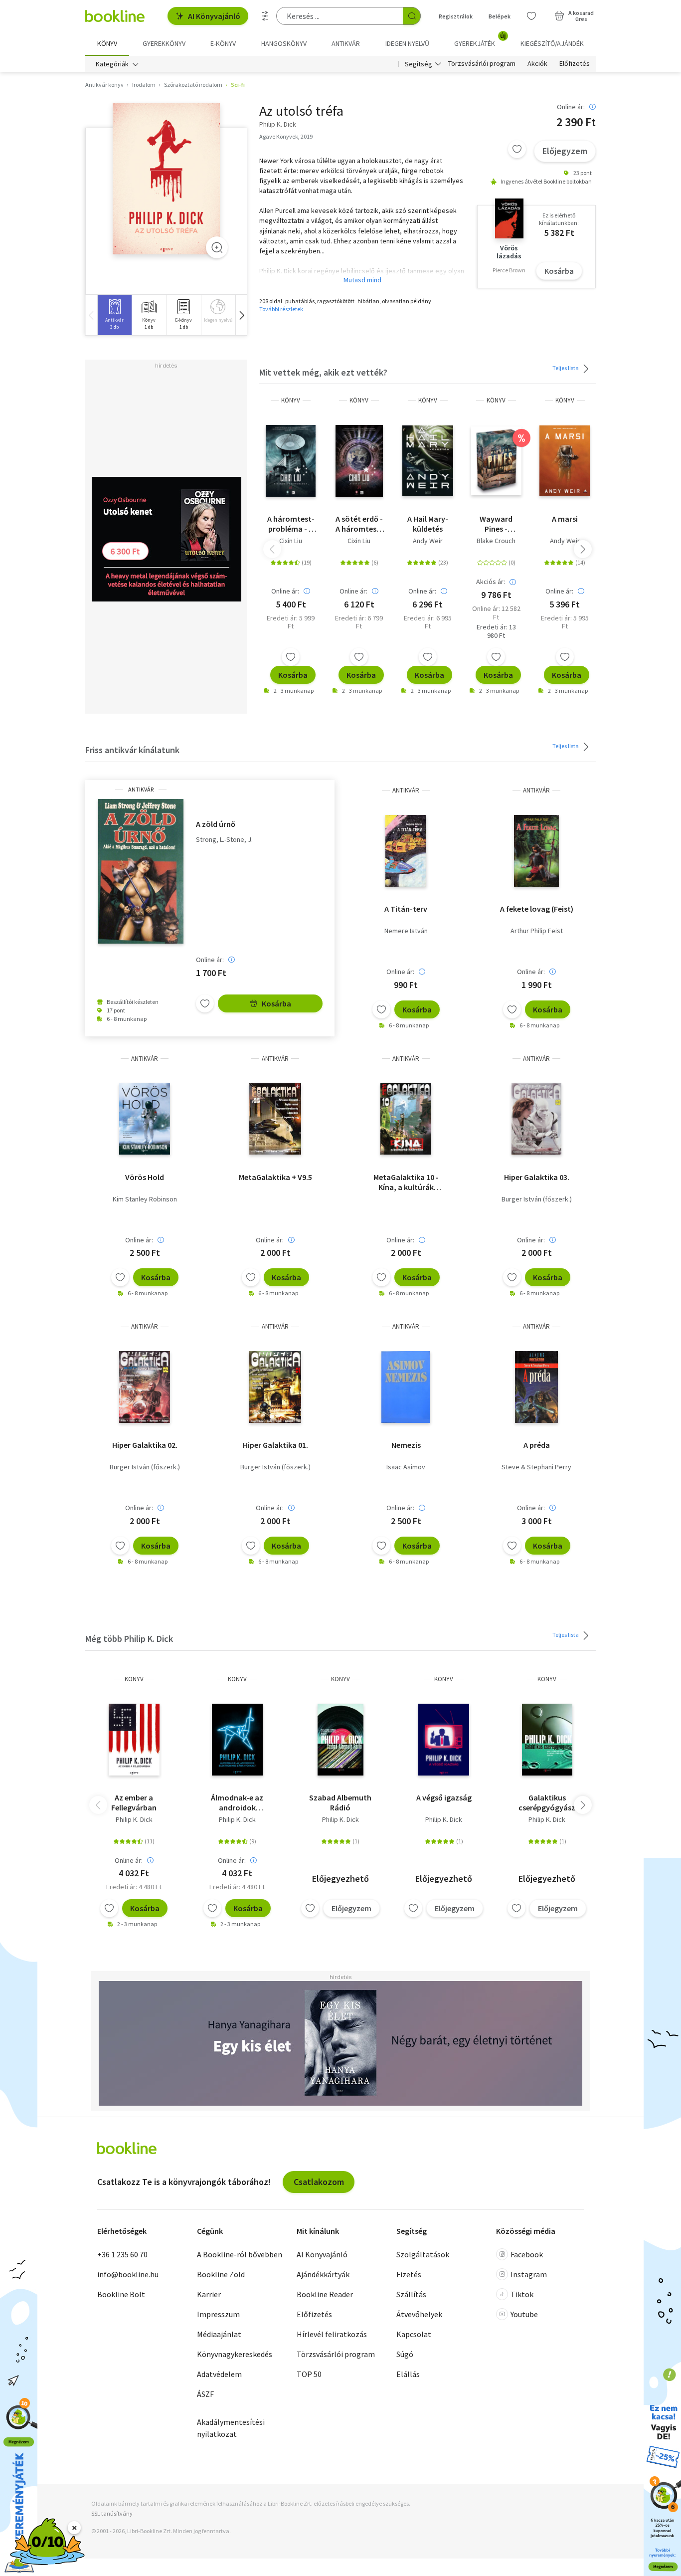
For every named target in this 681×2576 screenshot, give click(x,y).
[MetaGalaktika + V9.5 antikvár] (275, 1119)
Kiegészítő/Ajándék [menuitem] (552, 43)
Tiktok (522, 2294)
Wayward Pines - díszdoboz (496, 524)
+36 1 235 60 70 (122, 2254)
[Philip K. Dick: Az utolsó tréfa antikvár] (166, 179)
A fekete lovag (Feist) (537, 909)
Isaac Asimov (406, 1467)
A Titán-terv (406, 909)
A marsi (565, 519)
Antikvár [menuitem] (346, 43)
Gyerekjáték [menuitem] (480, 40)
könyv (291, 400)
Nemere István (406, 931)
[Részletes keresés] (265, 16)
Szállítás (411, 2294)
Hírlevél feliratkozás (332, 2334)
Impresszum (218, 2314)
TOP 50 (309, 2374)
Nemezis (406, 1445)
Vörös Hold (145, 1177)
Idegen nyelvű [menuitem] (407, 43)
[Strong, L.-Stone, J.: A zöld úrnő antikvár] (141, 871)
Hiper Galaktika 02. (145, 1445)
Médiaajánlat (219, 2334)
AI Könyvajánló (214, 16)
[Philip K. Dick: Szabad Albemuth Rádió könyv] (340, 1740)
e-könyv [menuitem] (223, 43)
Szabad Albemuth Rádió (340, 1802)
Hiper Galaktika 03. (537, 1177)
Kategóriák (112, 64)
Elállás (408, 2374)
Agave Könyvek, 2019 (286, 136)
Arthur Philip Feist (537, 931)
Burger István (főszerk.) (537, 1199)
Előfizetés (575, 64)
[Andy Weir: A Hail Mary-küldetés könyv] (427, 461)
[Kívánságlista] (531, 16)
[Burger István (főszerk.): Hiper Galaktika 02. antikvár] (145, 1387)
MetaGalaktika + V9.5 (275, 1177)
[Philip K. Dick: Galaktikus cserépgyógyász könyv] (547, 1740)
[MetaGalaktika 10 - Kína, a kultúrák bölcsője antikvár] (406, 1119)
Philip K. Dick (134, 1819)
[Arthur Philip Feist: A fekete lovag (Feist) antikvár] (536, 851)
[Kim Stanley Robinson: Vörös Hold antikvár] (145, 1119)
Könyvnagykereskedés (235, 2354)
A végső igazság (444, 1797)
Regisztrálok (456, 16)
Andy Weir (428, 541)
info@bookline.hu (128, 2274)
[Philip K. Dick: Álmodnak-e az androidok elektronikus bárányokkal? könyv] (237, 1740)
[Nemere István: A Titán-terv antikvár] (406, 851)
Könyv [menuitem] (107, 43)
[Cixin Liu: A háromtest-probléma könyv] (290, 461)
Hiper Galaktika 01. (275, 1445)
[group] (114, 315)
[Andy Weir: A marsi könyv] (565, 461)
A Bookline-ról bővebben (240, 2254)
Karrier (209, 2294)
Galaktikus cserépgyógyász (547, 1802)
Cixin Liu (291, 541)
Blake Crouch (496, 541)
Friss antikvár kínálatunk (132, 750)
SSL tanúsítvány (112, 2513)
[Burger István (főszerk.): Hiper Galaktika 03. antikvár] (537, 1119)
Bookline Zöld (221, 2274)
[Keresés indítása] (412, 16)
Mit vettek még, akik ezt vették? (323, 372)
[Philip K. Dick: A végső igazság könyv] (444, 1740)
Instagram (529, 2274)
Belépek (500, 16)
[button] (241, 315)
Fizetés (409, 2274)
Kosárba (559, 271)
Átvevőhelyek (419, 2314)
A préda (537, 1445)
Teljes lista (566, 368)
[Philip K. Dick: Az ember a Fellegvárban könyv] (134, 1740)
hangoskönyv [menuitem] (284, 43)
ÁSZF (205, 2394)
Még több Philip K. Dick (129, 1639)
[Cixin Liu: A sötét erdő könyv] (359, 461)
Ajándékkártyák (323, 2274)
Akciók (537, 64)
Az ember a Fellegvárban (134, 1802)
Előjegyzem (565, 151)
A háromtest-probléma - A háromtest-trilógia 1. (291, 524)
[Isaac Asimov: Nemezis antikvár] (406, 1387)
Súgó (405, 2354)
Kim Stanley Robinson (145, 1199)
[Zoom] (217, 247)
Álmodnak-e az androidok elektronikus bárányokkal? (237, 1802)
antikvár (141, 790)
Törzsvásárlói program (482, 64)
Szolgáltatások (423, 2254)
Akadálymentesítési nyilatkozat (231, 2428)
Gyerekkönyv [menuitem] (164, 43)
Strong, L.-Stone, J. (224, 840)
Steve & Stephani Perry (536, 1467)
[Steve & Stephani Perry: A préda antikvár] (537, 1387)
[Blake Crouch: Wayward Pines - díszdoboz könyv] (496, 461)
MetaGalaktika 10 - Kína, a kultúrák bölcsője (406, 1182)
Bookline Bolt (121, 2294)
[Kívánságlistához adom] (517, 149)
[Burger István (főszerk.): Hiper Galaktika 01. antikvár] (275, 1387)
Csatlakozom (319, 2182)
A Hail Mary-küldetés (428, 524)
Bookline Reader (325, 2294)
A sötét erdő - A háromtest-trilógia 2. (359, 524)
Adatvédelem (219, 2374)
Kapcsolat (414, 2334)
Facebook (527, 2254)
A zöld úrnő (216, 824)
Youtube (524, 2314)
